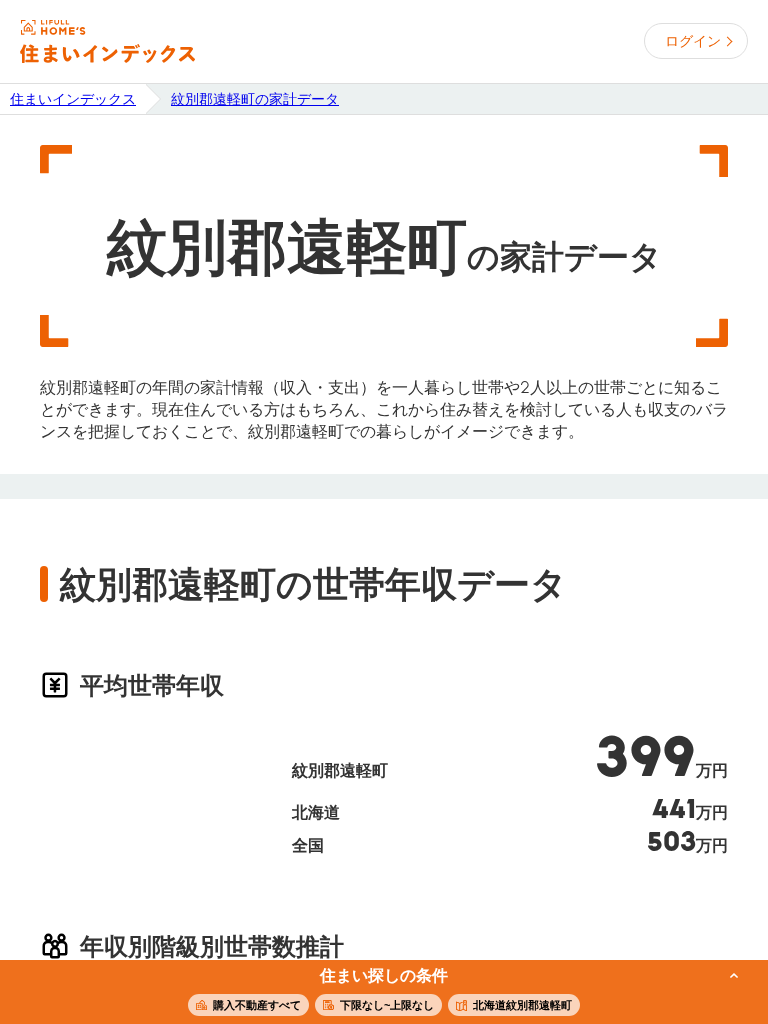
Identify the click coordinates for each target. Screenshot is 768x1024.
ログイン (693, 41)
